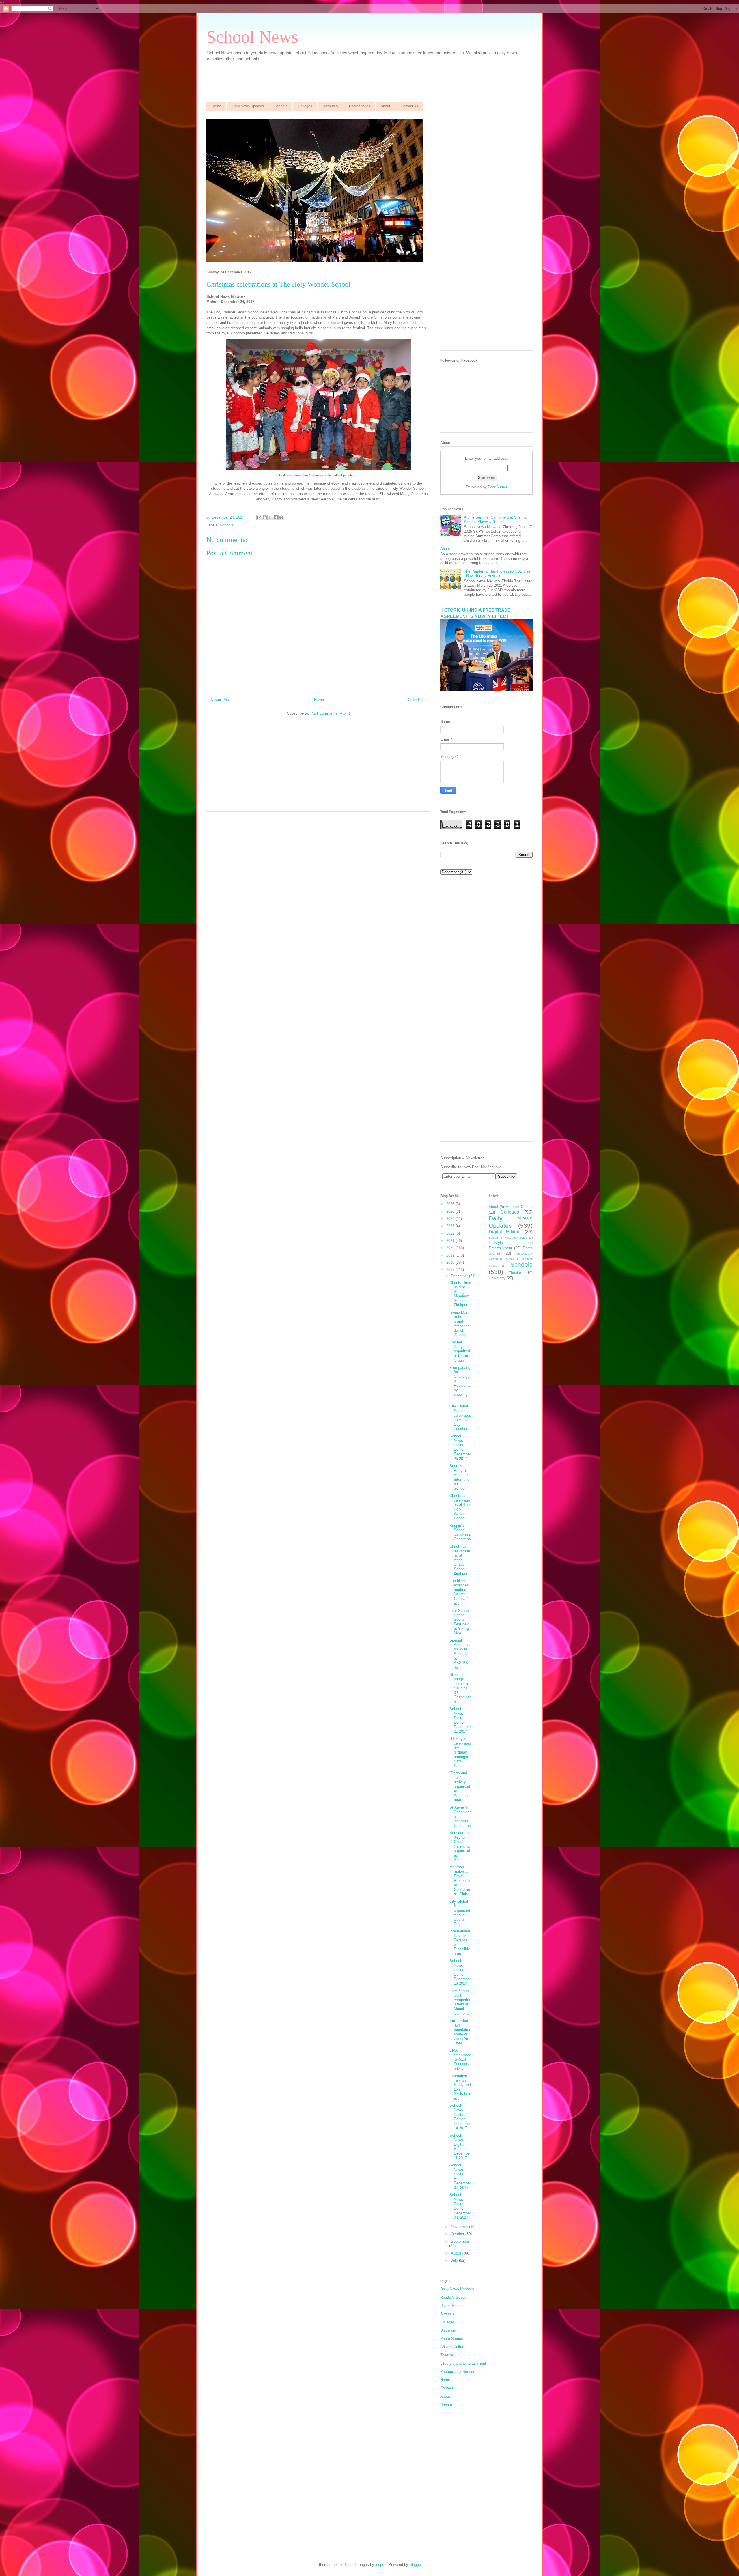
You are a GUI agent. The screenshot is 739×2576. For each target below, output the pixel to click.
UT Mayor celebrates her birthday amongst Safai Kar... (460, 1752)
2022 (451, 1233)
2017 (451, 1270)
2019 (451, 1255)
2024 (451, 1219)
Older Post (417, 700)
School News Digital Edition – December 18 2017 (460, 1972)
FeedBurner (498, 487)
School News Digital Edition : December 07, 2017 (460, 2176)
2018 (451, 1262)
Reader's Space (453, 2297)
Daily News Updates (248, 106)
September (460, 2241)
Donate (446, 2405)
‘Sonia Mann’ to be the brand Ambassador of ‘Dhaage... (460, 1324)
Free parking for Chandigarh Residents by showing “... (460, 1383)
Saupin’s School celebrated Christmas (460, 1532)
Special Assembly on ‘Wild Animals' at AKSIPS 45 (460, 1654)
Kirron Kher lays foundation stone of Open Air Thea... (460, 2032)
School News (252, 37)
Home (216, 106)
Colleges (305, 106)
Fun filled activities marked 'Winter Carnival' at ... (459, 1592)
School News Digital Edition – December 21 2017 (460, 1720)
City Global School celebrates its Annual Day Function (460, 1417)
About (385, 106)
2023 (451, 1226)
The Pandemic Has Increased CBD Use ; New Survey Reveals (497, 574)
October (458, 2234)
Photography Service (458, 2372)
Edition (493, 1238)
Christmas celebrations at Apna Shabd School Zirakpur (460, 1560)
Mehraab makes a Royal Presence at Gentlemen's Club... (460, 1881)
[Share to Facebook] (276, 517)
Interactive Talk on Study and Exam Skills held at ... (460, 2087)
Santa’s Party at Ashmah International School (459, 1477)
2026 (451, 1204)
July (455, 2260)
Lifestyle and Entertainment (463, 2363)
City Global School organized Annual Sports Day (460, 1913)
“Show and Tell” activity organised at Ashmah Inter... (460, 1787)
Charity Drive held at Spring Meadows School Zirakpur (460, 1294)
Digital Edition (505, 1232)
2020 (451, 1248)
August (457, 2253)
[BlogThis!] (265, 517)
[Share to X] (270, 517)
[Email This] (259, 517)
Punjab (510, 1259)
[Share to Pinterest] (281, 517)
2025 (451, 1211)
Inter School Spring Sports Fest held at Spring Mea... (460, 1622)
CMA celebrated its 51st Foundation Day (460, 2059)
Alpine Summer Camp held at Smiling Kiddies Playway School (495, 520)
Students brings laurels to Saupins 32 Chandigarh (460, 1688)
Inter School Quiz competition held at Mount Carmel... (460, 2002)
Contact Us (409, 106)
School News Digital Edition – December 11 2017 (460, 2147)
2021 (451, 1241)
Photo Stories (360, 106)
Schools (281, 106)
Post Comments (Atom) (330, 713)
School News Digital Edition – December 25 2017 (460, 1447)
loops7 (381, 2565)
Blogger (416, 2565)
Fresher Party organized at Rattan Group (460, 1351)
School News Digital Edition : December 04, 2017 (460, 2206)
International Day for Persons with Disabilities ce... (460, 1942)
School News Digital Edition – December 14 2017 (460, 2117)
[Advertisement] (346, 79)
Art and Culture (519, 1207)
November (460, 2227)
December (460, 1276)
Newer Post (220, 700)
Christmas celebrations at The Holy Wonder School (460, 1507)
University (331, 106)
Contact (447, 2388)
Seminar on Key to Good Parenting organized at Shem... (460, 1846)
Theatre (515, 1273)
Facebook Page (516, 1238)
